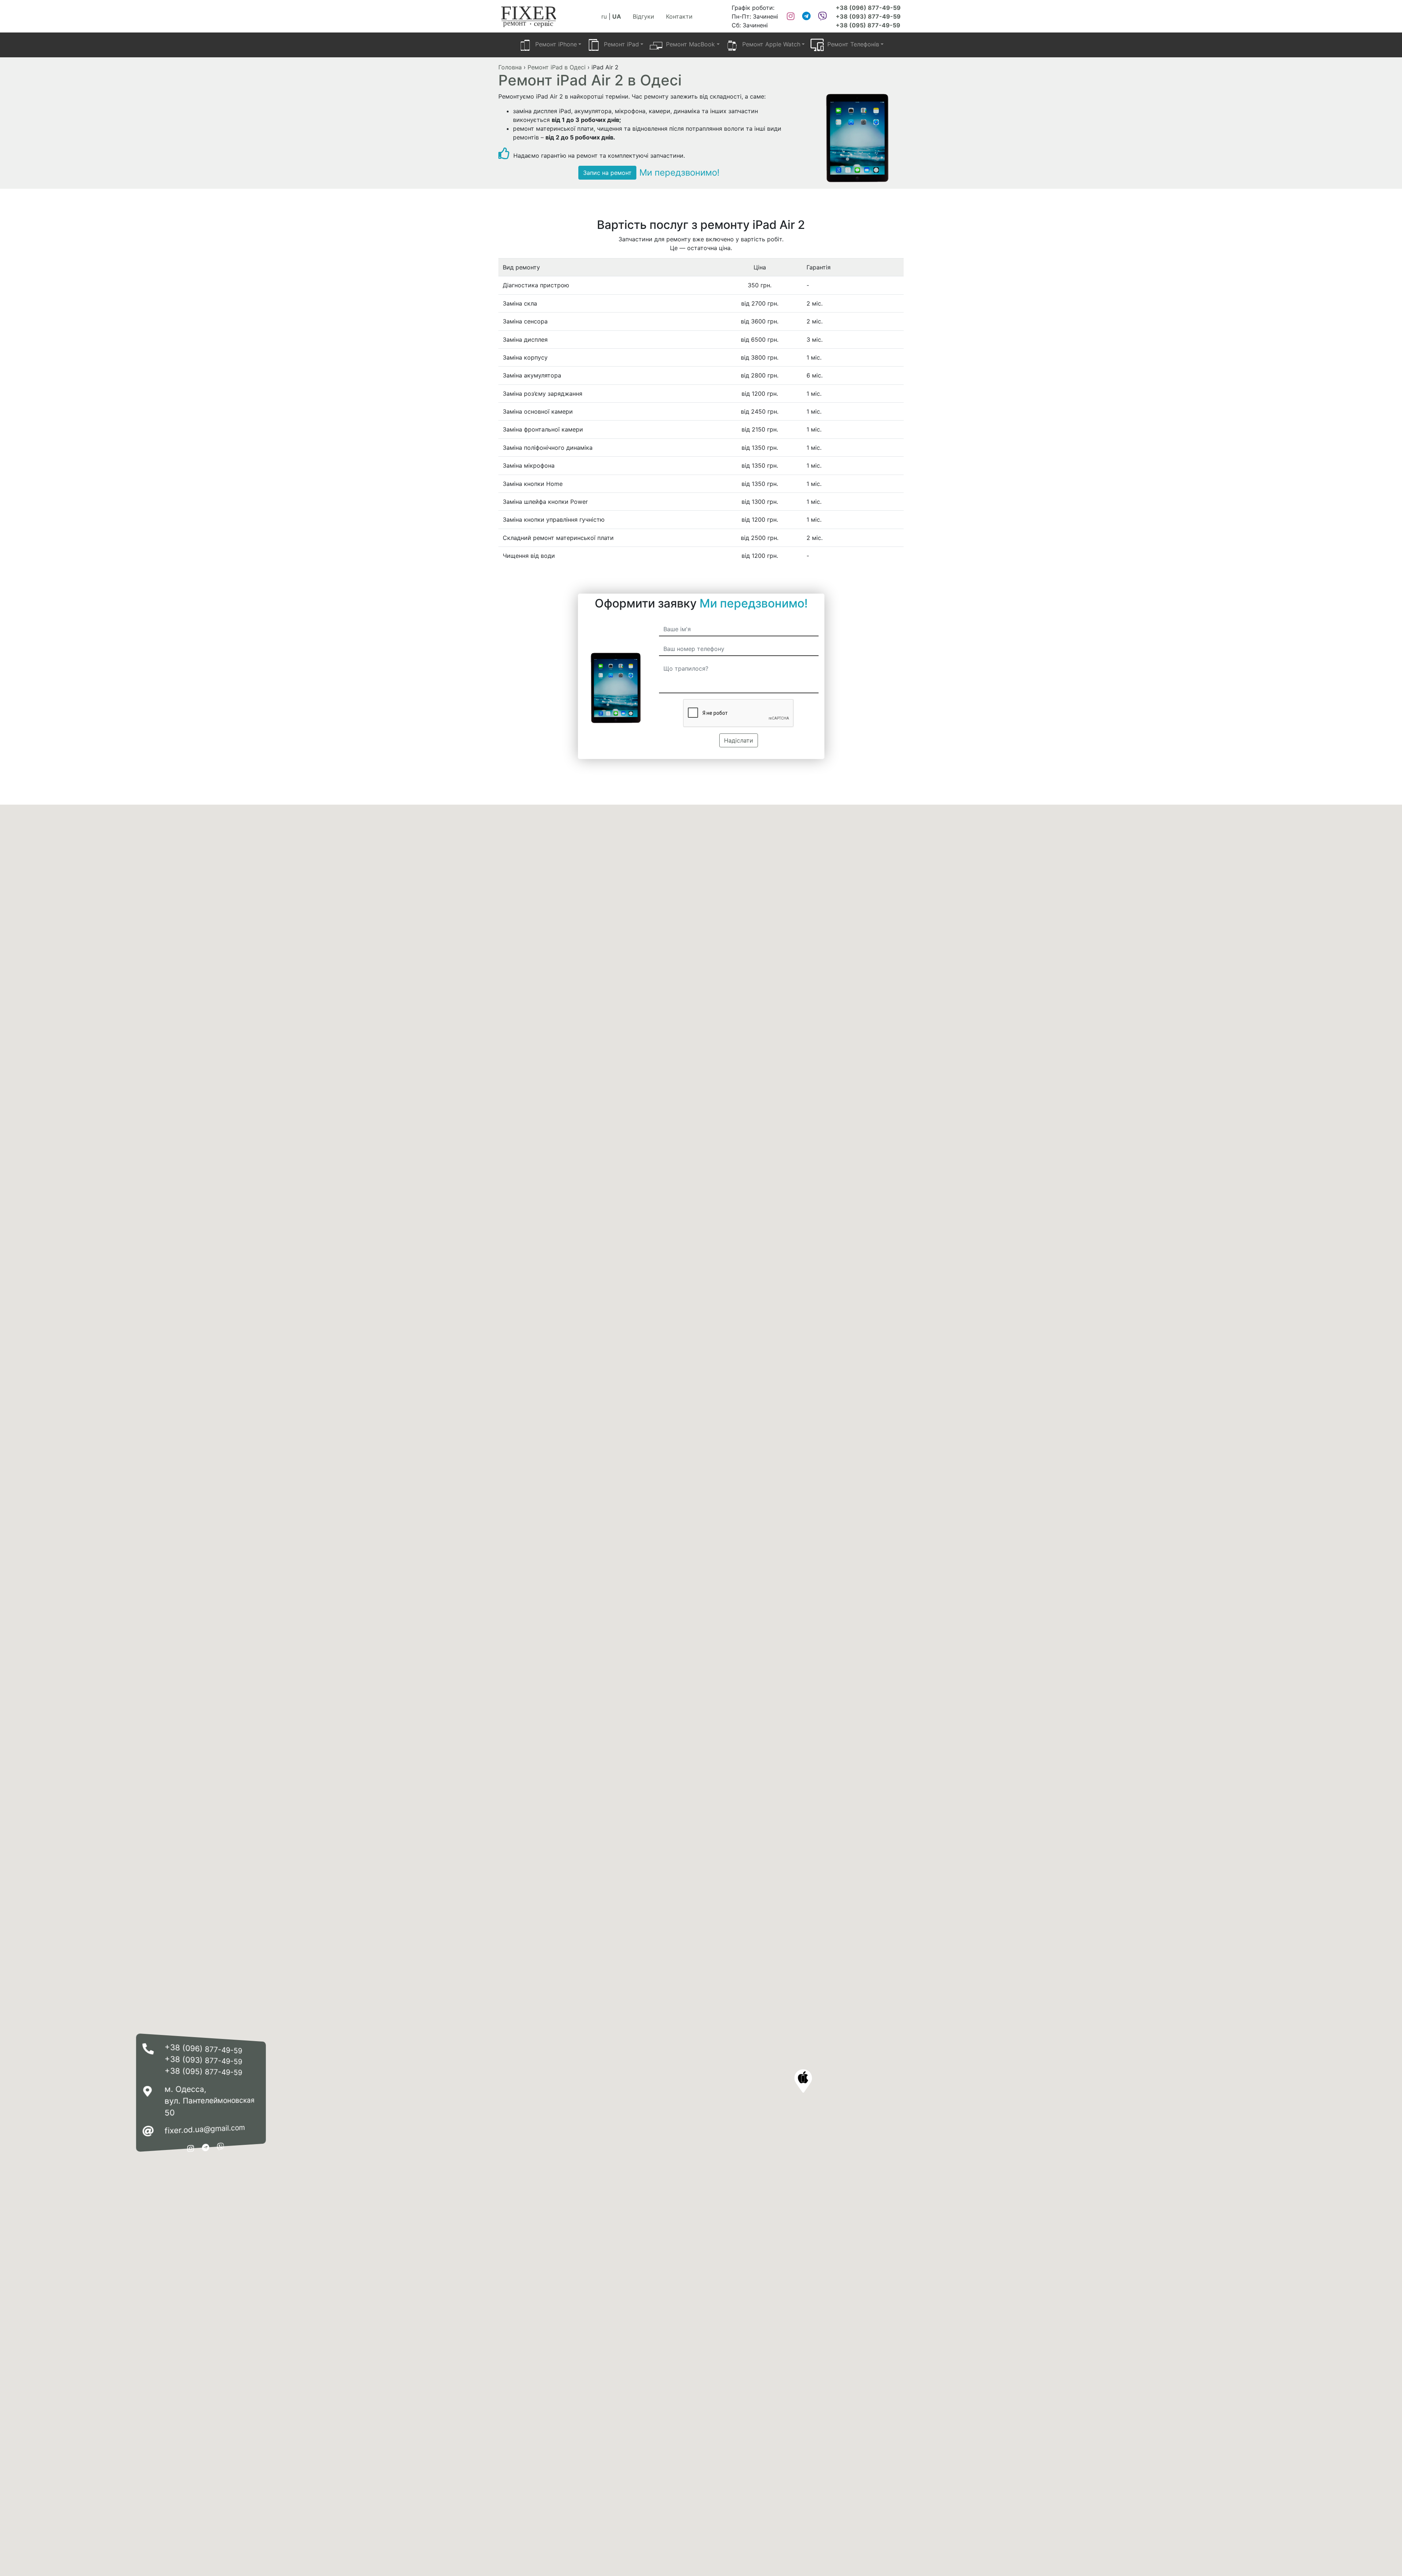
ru (604, 16)
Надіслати (739, 740)
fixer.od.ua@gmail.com (205, 2129)
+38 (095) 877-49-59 (868, 25)
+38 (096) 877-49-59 (868, 8)
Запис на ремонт (607, 173)
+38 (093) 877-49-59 (868, 16)
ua (617, 16)
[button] (803, 2081)
